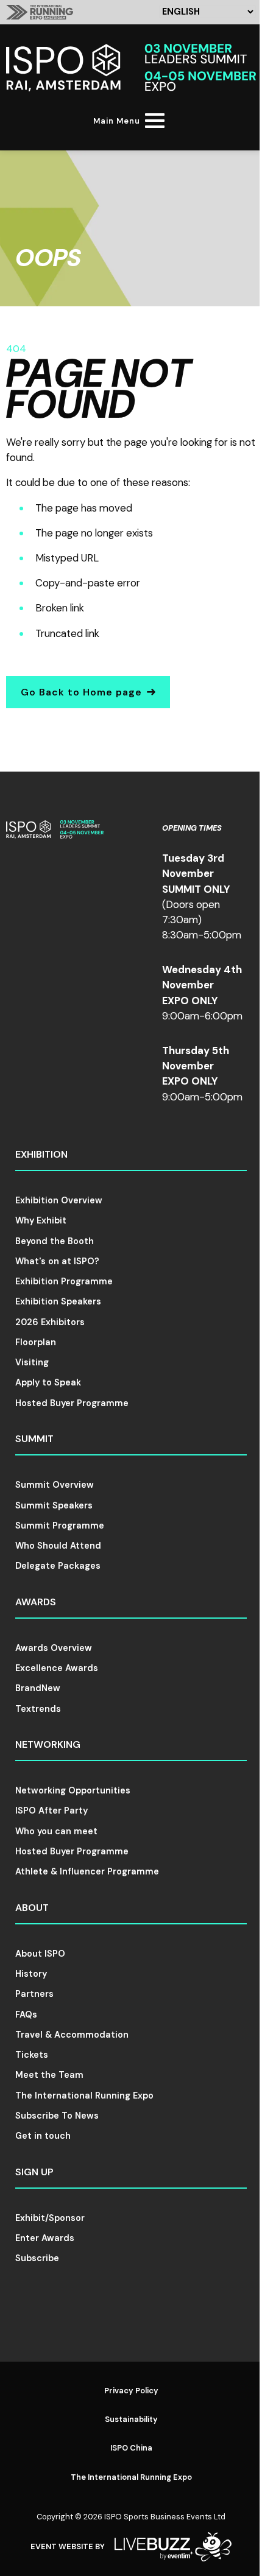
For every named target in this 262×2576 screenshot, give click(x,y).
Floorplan (36, 1342)
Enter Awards (45, 2238)
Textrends (38, 1709)
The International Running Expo (84, 2096)
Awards (36, 1602)
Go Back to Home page (81, 692)
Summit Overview (55, 1485)
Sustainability (131, 2419)
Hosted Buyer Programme (72, 1403)
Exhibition (41, 1154)
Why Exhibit (41, 1220)
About (32, 1908)
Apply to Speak (48, 1382)
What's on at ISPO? (57, 1261)
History (31, 1974)
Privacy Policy (131, 2391)
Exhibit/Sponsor (50, 2218)
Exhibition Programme (64, 1281)
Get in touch (43, 2136)
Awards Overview (54, 1648)
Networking (48, 1744)
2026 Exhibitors (50, 1322)
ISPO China (131, 2448)
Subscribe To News (57, 2116)
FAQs (26, 2015)
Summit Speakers (54, 1505)
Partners (34, 1994)
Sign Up (34, 2172)
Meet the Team (49, 2075)
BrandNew (38, 1688)
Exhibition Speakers (58, 1301)
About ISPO (40, 1954)
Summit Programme (60, 1526)
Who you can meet (56, 1831)
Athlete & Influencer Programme (87, 1871)
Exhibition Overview (59, 1200)
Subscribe (37, 2258)
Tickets (32, 2055)
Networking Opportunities (73, 1790)
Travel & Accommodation (72, 2035)
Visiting (32, 1362)
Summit (34, 1439)
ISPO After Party (51, 1811)
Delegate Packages (58, 1566)
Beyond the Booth (55, 1241)
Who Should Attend (58, 1546)
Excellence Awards (57, 1668)
